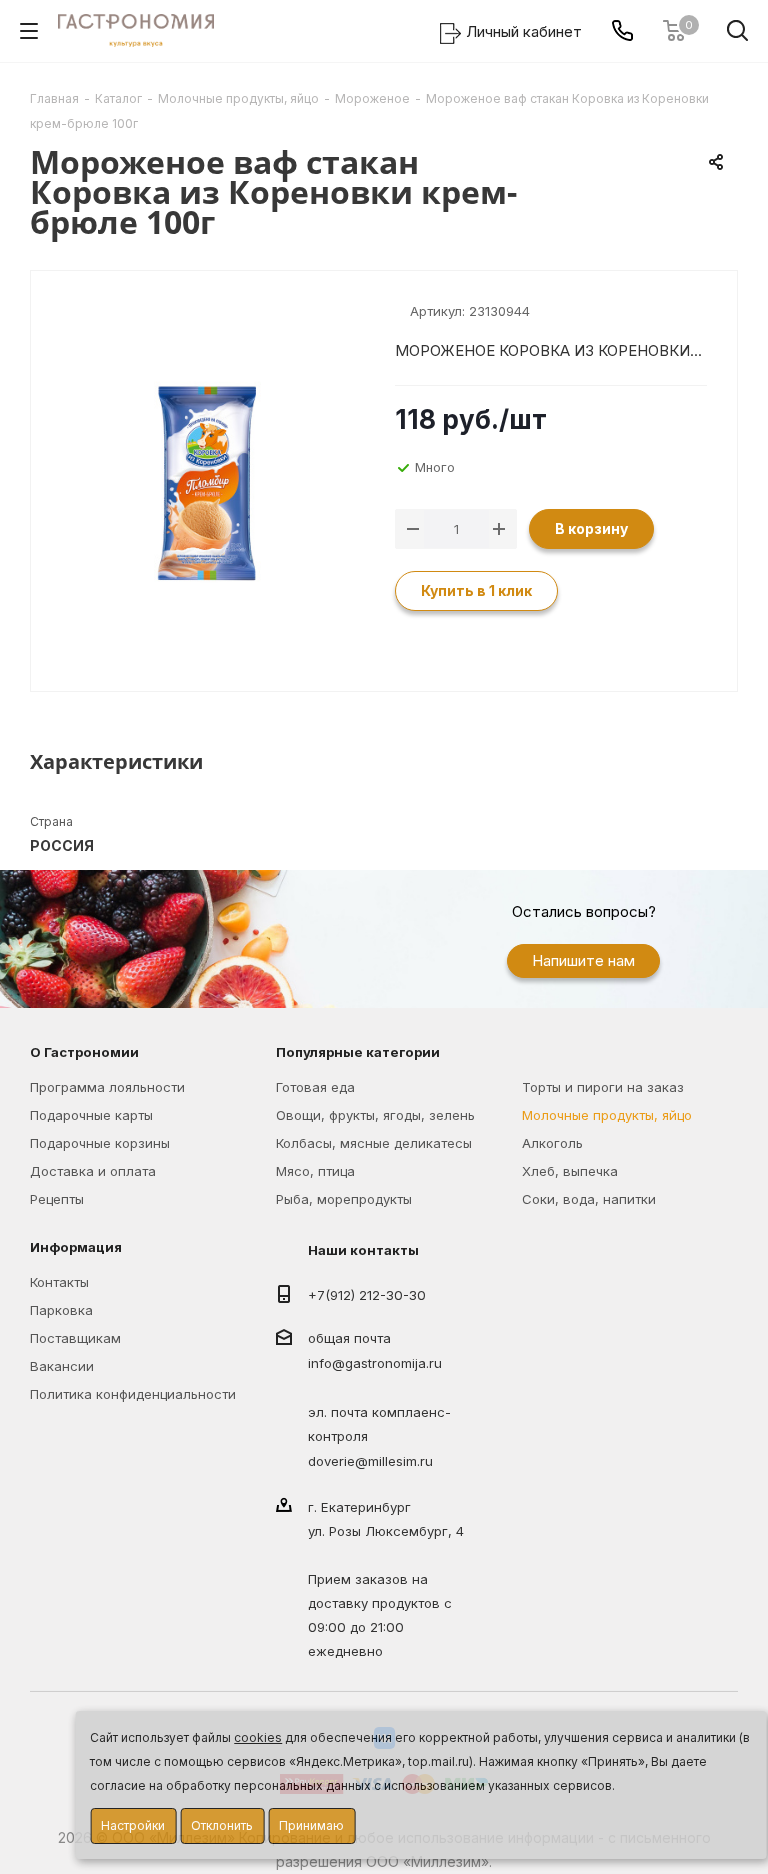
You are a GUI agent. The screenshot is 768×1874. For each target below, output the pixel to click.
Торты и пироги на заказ (603, 1087)
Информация (76, 1247)
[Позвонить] (622, 30)
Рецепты (57, 1199)
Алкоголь (552, 1143)
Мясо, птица (315, 1171)
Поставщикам (75, 1338)
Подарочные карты (91, 1115)
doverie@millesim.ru (370, 1461)
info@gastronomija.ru (375, 1364)
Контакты (59, 1282)
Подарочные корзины (100, 1143)
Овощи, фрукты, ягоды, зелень (375, 1115)
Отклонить (222, 1825)
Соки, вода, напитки (589, 1199)
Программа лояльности (107, 1087)
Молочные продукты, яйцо (607, 1115)
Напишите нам (583, 960)
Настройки (133, 1825)
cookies (258, 1737)
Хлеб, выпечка (570, 1171)
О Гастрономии (84, 1052)
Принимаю (311, 1825)
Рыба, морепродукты (344, 1199)
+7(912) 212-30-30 (367, 1295)
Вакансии (62, 1366)
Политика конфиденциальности (133, 1394)
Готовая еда (315, 1087)
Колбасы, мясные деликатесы (374, 1143)
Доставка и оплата (93, 1171)
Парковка (61, 1310)
